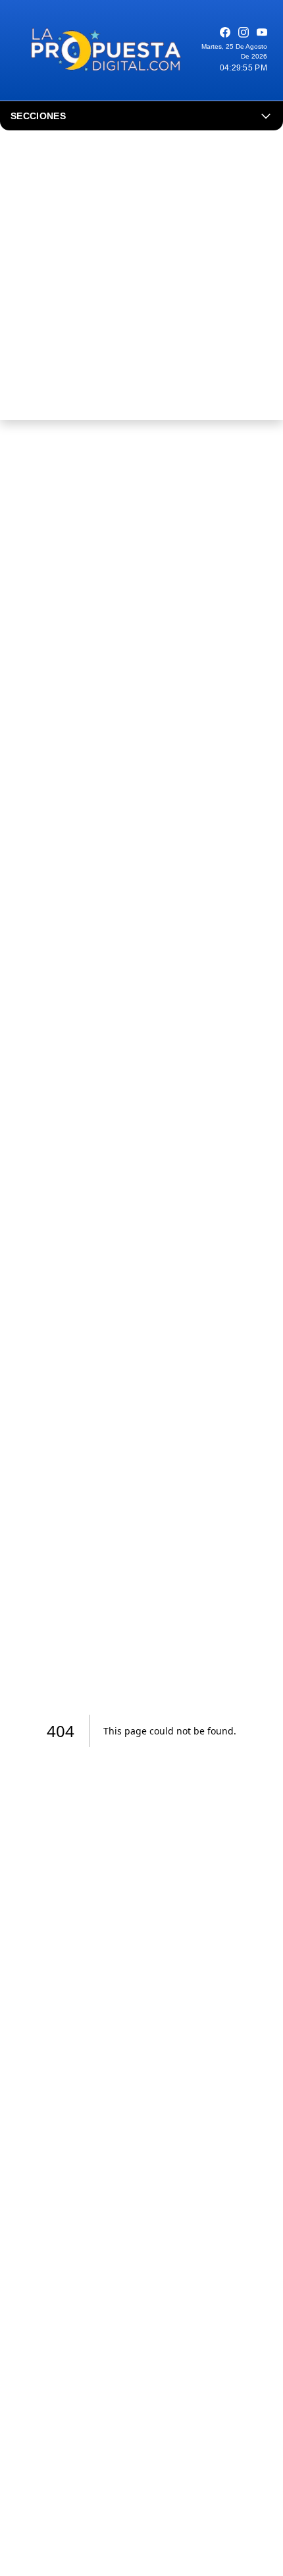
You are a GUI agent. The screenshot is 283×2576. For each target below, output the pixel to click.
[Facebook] (225, 32)
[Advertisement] (141, 279)
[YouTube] (262, 32)
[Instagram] (244, 32)
